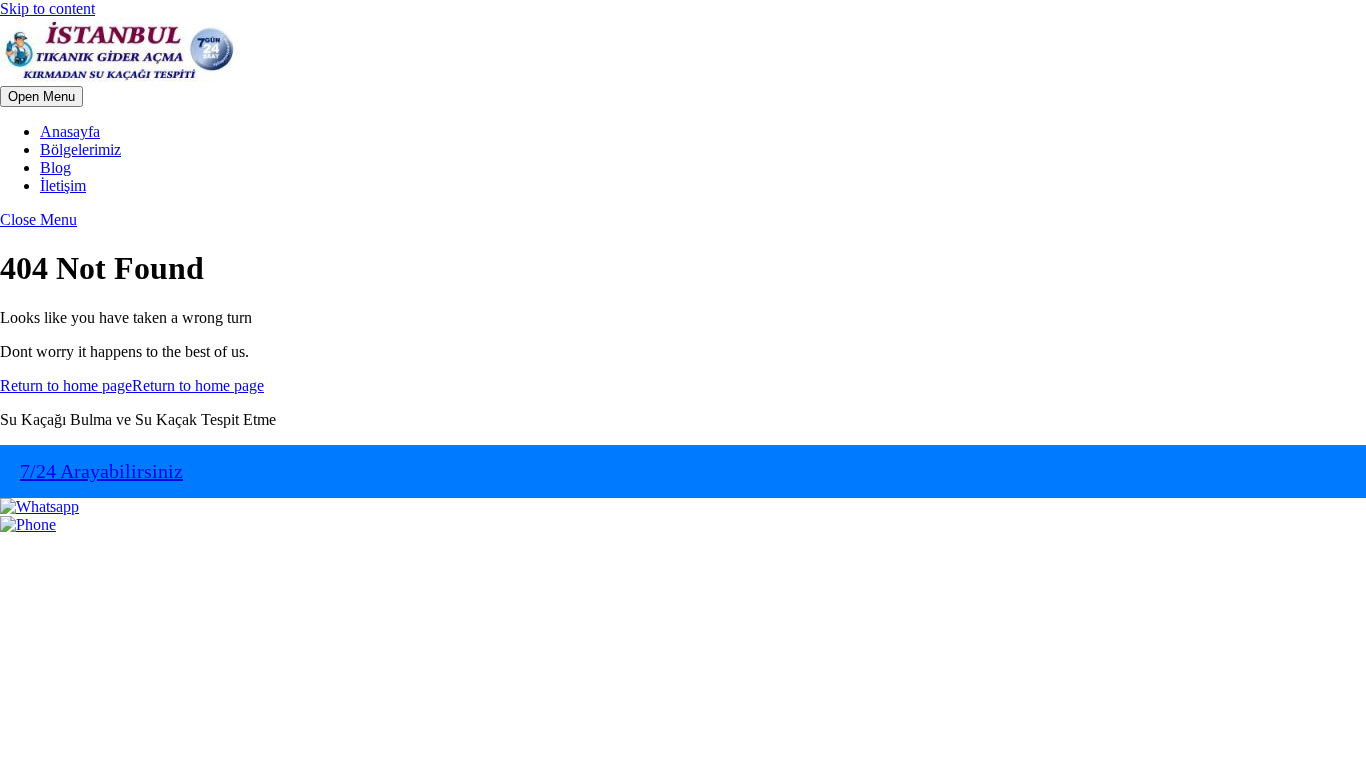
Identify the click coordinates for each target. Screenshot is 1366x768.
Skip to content (47, 8)
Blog (55, 167)
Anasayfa (70, 131)
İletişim (63, 185)
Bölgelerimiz (80, 149)
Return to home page (132, 385)
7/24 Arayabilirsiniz (101, 471)
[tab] (41, 96)
